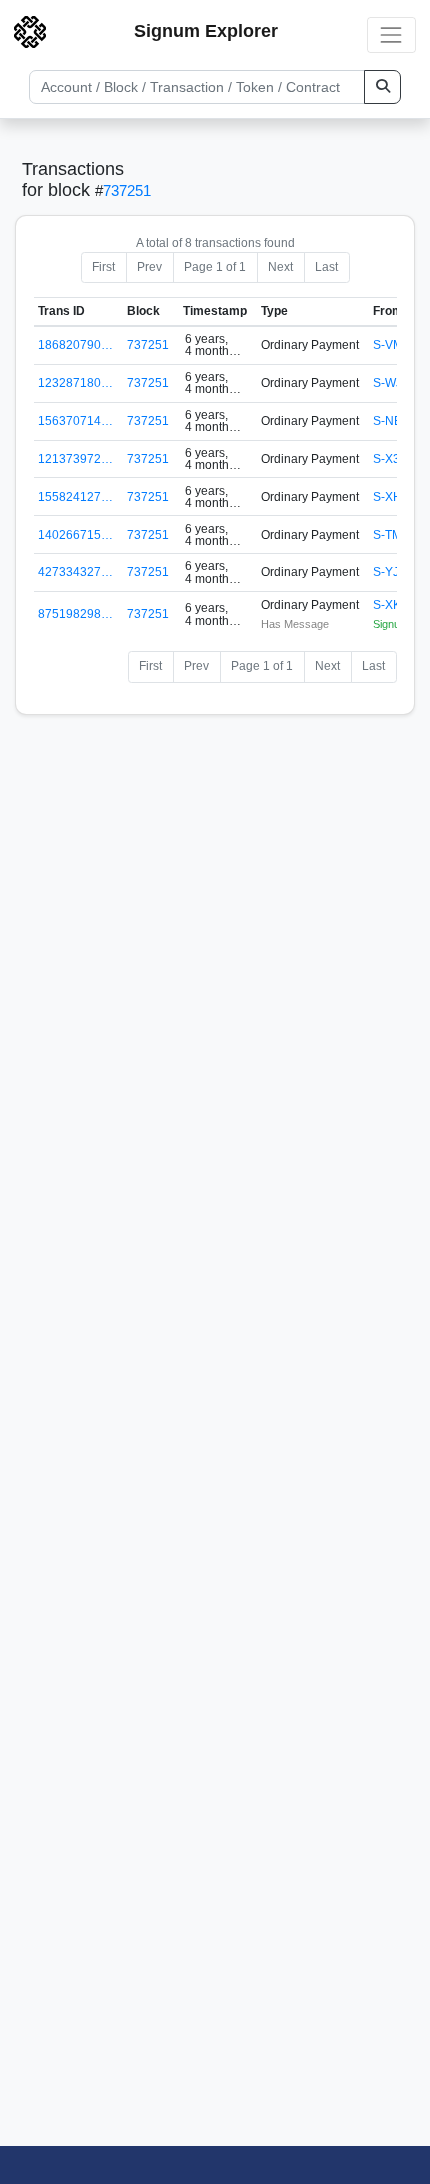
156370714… (75, 421)
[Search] (382, 87)
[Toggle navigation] (391, 34)
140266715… (75, 535)
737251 (127, 190)
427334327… (75, 572)
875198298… (75, 614)
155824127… (75, 497)
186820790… (75, 345)
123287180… (75, 383)
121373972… (75, 459)
